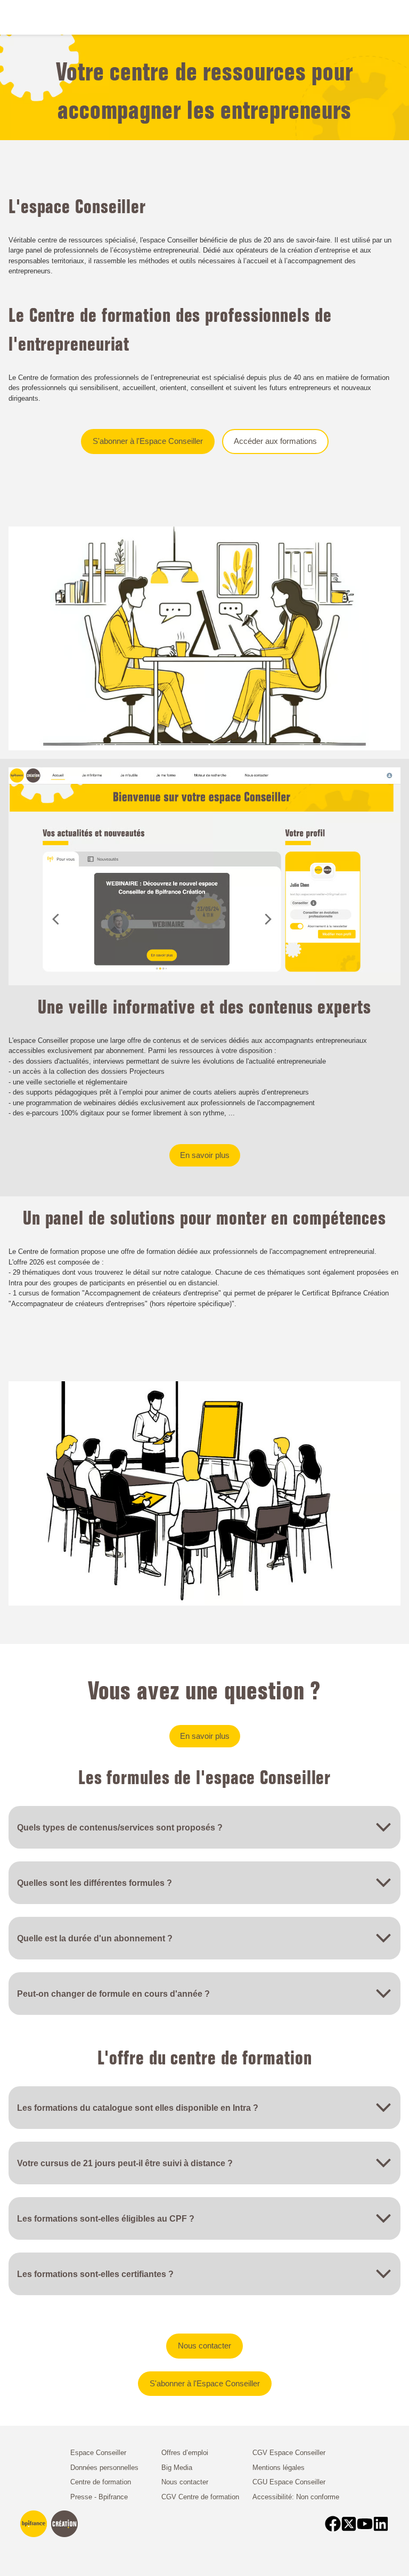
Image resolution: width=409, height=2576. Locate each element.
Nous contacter (204, 2346)
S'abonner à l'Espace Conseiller (148, 441)
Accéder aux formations (275, 441)
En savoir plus (205, 1155)
